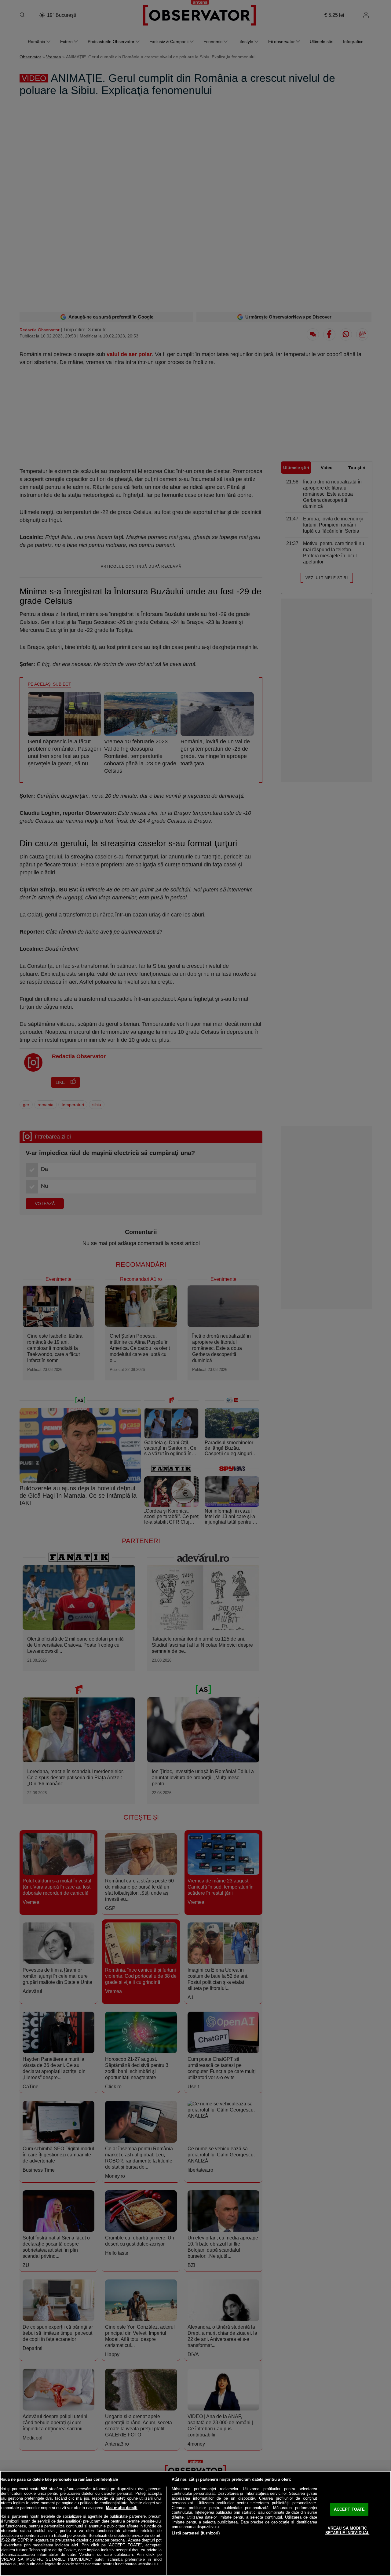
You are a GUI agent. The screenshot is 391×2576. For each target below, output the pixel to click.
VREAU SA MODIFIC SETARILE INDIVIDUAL (347, 2531)
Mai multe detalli (122, 2508)
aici (75, 2545)
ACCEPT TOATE (349, 2509)
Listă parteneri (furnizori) (196, 2533)
